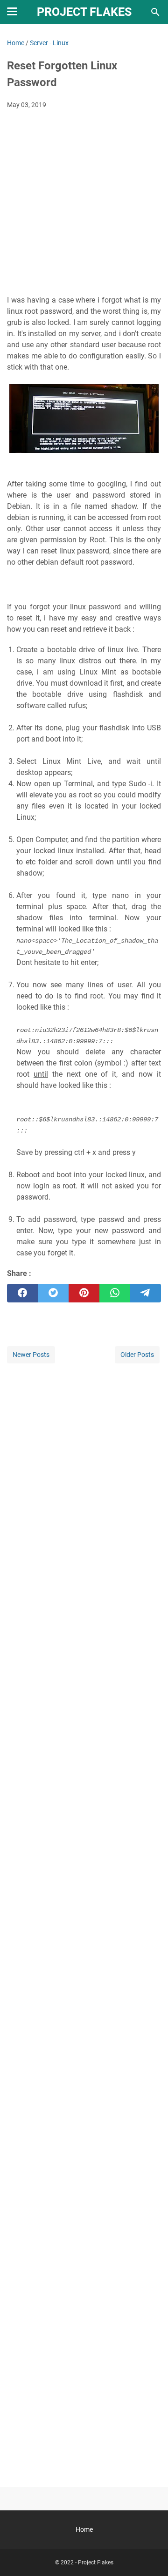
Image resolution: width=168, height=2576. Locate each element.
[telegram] (146, 1293)
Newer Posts (31, 1355)
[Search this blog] (155, 12)
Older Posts (137, 1355)
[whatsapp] (115, 1293)
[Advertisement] (84, 205)
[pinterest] (84, 1293)
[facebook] (22, 1293)
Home (84, 2529)
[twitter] (53, 1293)
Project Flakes (84, 12)
